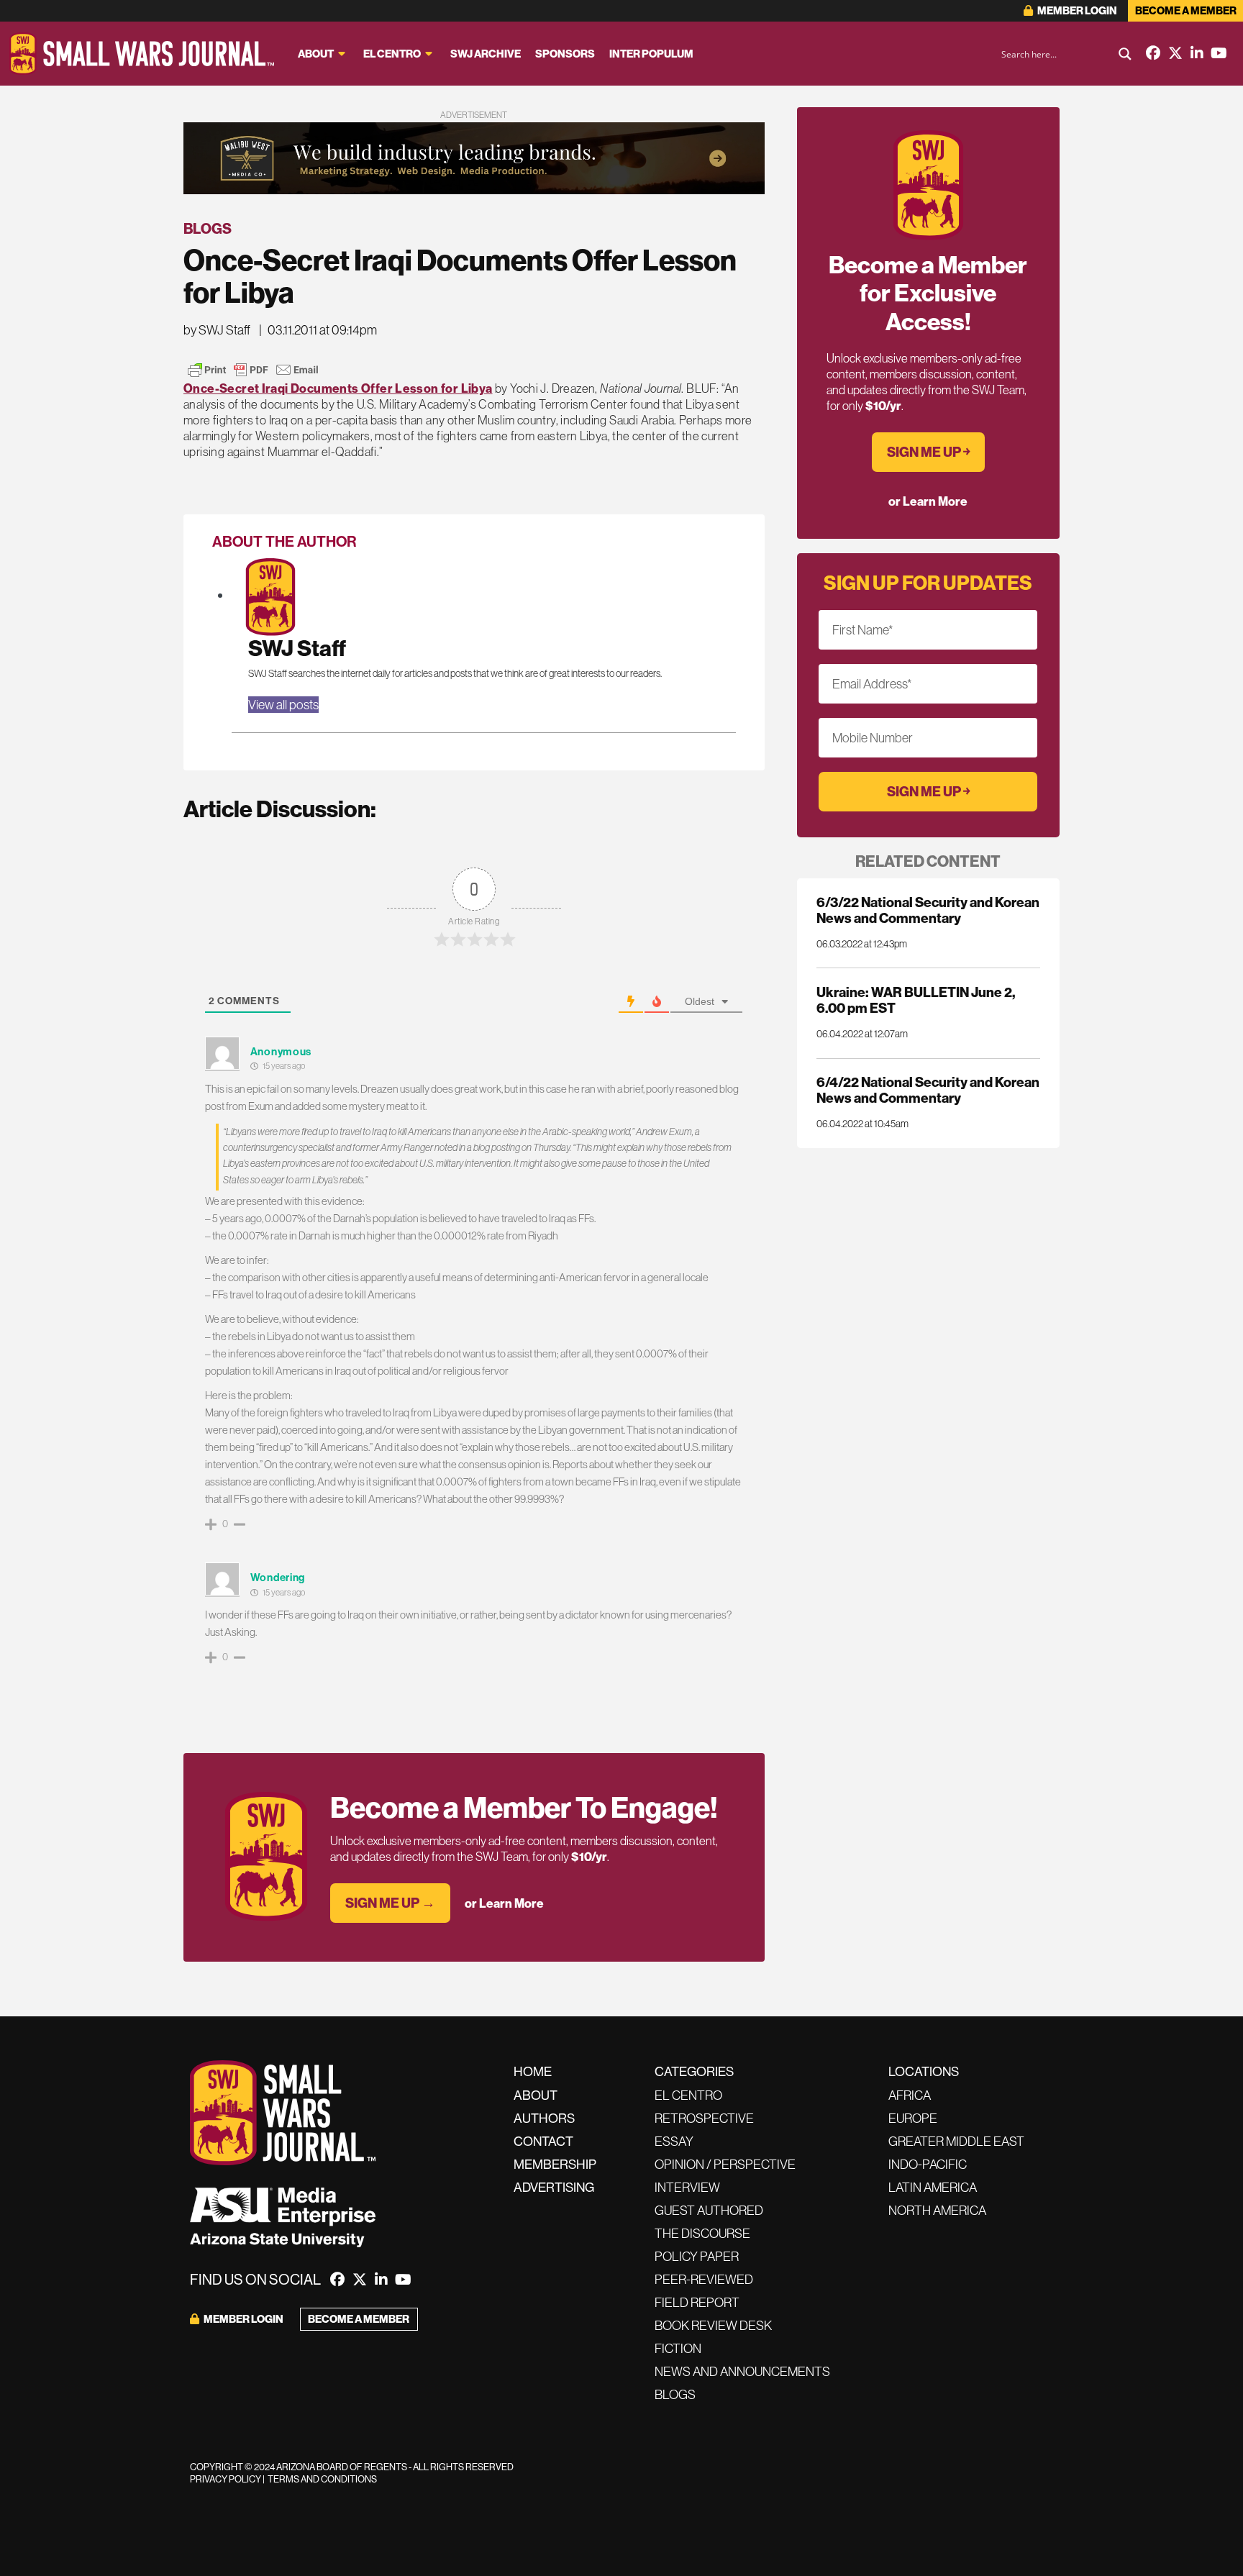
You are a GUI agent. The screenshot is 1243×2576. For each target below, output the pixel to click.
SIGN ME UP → (390, 1903)
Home (533, 2071)
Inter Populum (651, 54)
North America (937, 2210)
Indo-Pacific (928, 2164)
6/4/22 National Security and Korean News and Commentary (928, 1090)
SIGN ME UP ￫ (928, 452)
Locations (924, 2071)
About (316, 54)
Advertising (554, 2187)
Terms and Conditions (322, 2479)
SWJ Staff (297, 648)
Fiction (678, 2348)
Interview (687, 2187)
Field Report (697, 2302)
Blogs (208, 228)
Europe (913, 2118)
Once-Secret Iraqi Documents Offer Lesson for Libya (338, 388)
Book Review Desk (713, 2325)
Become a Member (1186, 10)
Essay (674, 2141)
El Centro (392, 54)
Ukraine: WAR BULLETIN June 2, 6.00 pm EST (916, 1000)
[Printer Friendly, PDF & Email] (253, 370)
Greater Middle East (956, 2141)
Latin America (933, 2187)
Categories (694, 2071)
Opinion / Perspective (725, 2164)
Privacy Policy (226, 2479)
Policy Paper (697, 2256)
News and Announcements (742, 2371)
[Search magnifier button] (1125, 54)
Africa (910, 2095)
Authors (544, 2118)
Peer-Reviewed (704, 2279)
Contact (543, 2141)
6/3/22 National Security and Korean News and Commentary (928, 910)
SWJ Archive (486, 54)
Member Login (1076, 10)
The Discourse (702, 2233)
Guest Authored (709, 2210)
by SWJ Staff (217, 330)
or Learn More (504, 1903)
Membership (555, 2164)
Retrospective (704, 2118)
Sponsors (565, 54)
